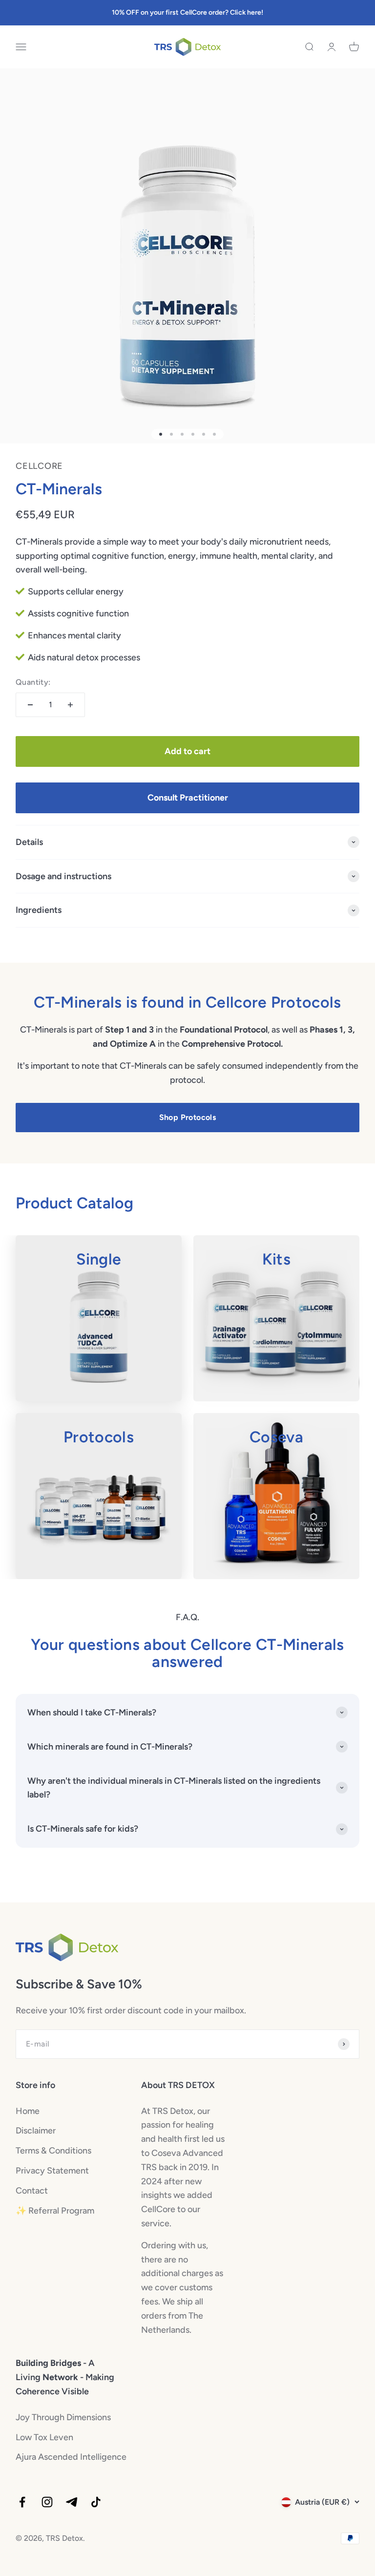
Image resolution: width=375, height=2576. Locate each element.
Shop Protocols (188, 1117)
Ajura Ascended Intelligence (71, 2457)
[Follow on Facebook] (22, 2502)
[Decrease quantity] (30, 705)
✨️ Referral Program (55, 2211)
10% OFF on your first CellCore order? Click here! (187, 12)
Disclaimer (36, 2131)
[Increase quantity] (70, 705)
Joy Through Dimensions (63, 2417)
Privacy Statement (52, 2171)
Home (28, 2111)
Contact (32, 2191)
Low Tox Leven (44, 2437)
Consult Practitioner (188, 798)
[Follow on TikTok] (96, 2502)
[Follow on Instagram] (47, 2502)
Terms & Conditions (53, 2151)
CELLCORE (39, 466)
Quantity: (33, 682)
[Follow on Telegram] (72, 2502)
